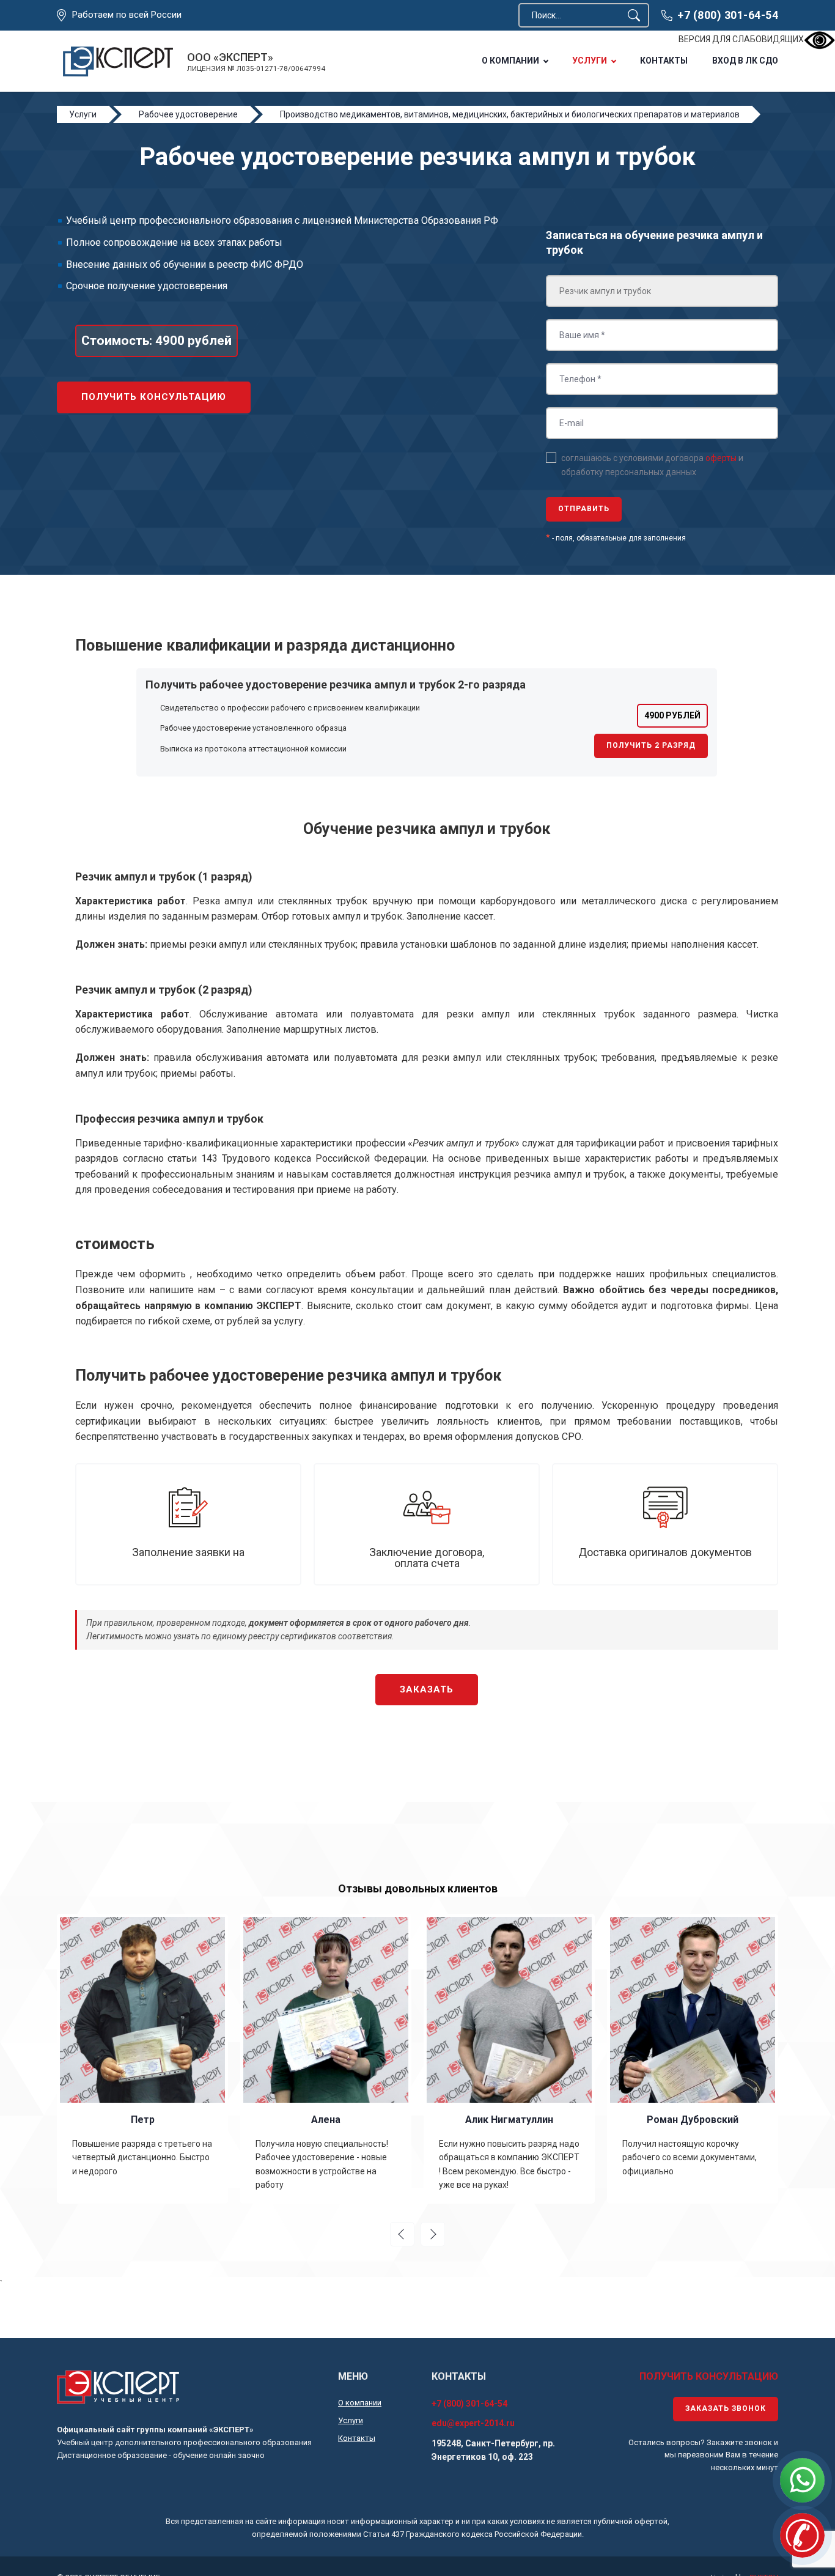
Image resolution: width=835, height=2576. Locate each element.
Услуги (590, 61)
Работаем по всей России (127, 15)
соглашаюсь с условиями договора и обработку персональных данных (652, 465)
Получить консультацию (154, 397)
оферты (721, 458)
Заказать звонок (726, 2408)
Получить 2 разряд (651, 745)
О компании (510, 61)
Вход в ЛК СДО (745, 61)
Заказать (427, 1689)
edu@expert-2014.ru (473, 2423)
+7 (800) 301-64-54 (728, 15)
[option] (142, 2059)
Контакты (664, 61)
